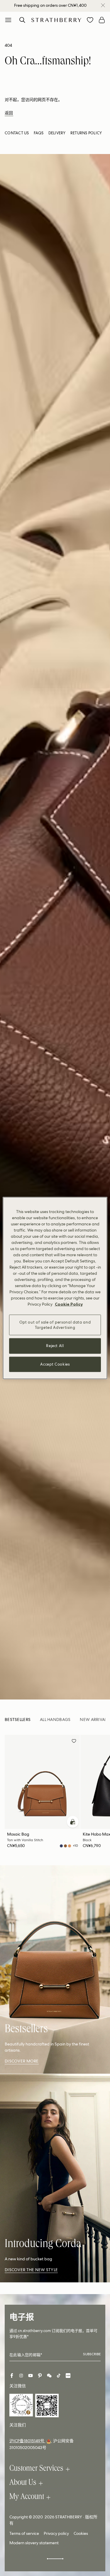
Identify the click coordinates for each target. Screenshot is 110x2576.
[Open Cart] (102, 20)
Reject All (55, 1346)
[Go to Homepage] (56, 20)
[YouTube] (31, 2376)
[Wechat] (49, 2376)
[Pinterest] (40, 2376)
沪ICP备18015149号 (27, 2441)
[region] (55, 1288)
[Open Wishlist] (90, 20)
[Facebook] (12, 2376)
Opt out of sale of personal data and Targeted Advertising (55, 1325)
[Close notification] (103, 5)
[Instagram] (21, 2376)
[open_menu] (8, 20)
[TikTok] (59, 2376)
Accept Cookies (55, 1364)
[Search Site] (22, 20)
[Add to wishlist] (74, 1742)
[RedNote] (68, 2376)
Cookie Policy (69, 1304)
